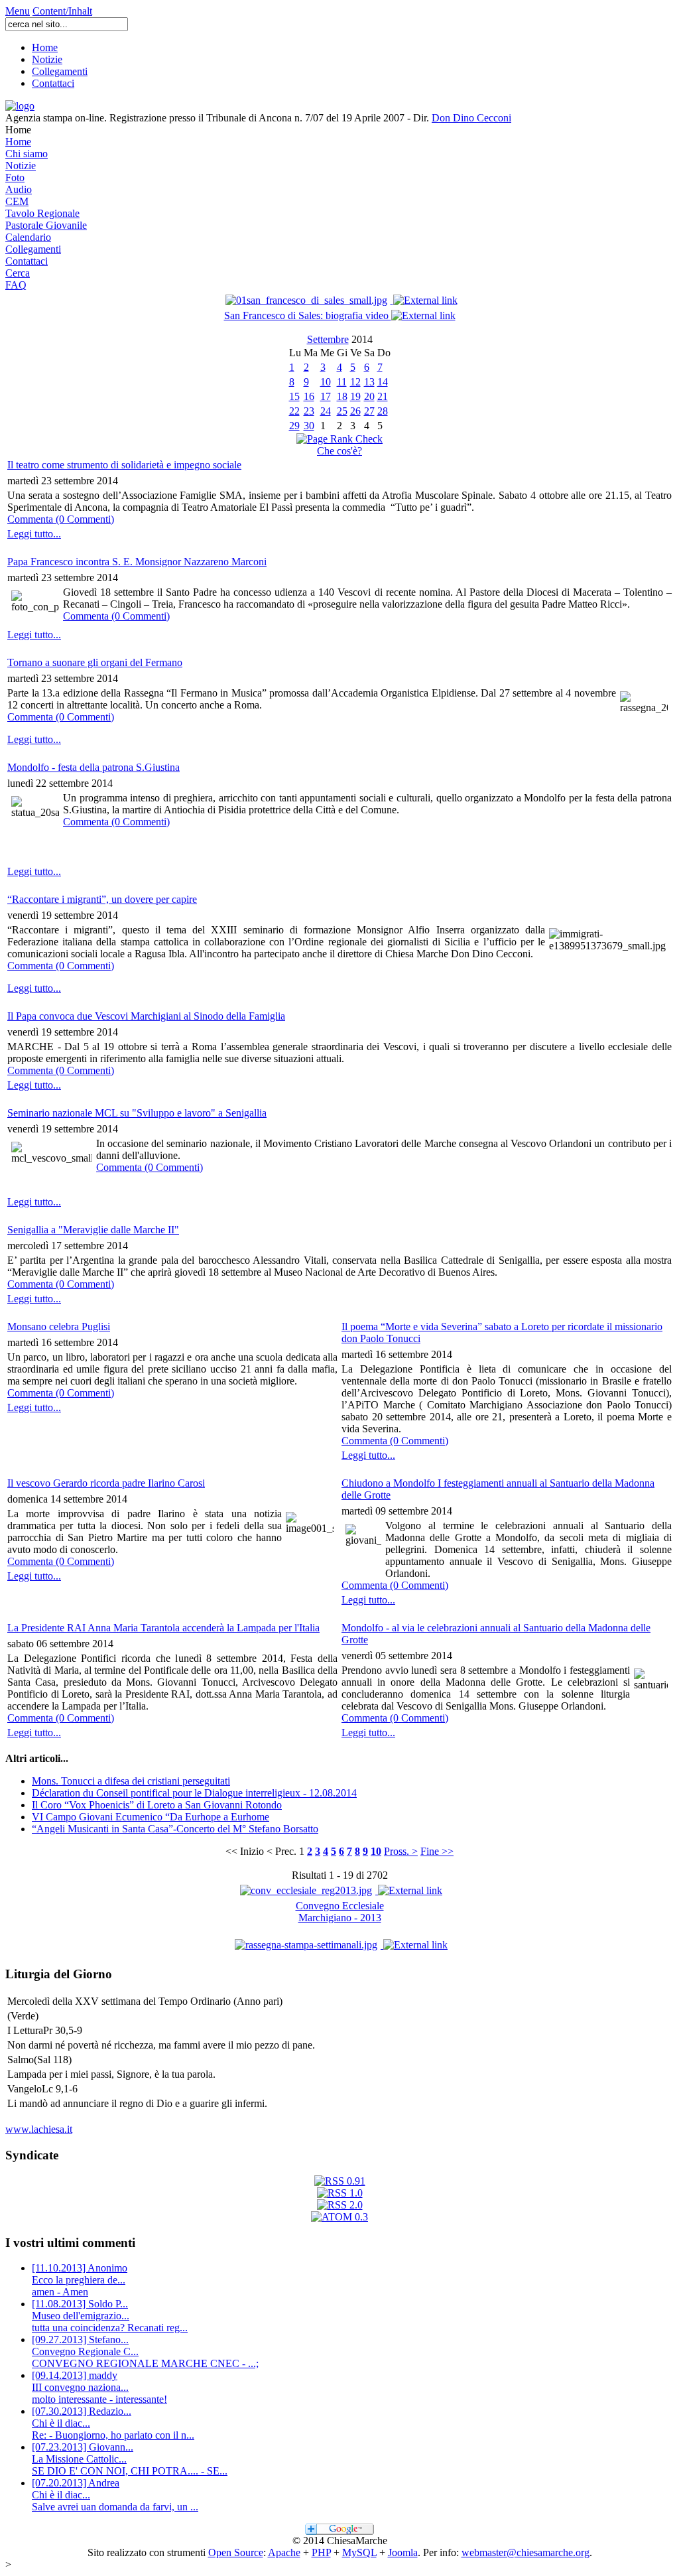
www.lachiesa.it (39, 2129)
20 (369, 396)
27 (369, 411)
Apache (284, 2552)
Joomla (403, 2552)
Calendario (28, 237)
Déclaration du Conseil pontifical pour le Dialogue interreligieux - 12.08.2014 (194, 1793)
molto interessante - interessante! (99, 2387)
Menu (18, 11)
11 (342, 382)
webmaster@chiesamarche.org (525, 2552)
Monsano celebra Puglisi (59, 1326)
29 (294, 426)
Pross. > (401, 1851)
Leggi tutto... (34, 534)
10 (326, 382)
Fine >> (437, 1851)
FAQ (16, 285)
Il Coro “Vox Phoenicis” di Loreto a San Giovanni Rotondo (157, 1805)
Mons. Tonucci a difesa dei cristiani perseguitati (131, 1781)
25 (342, 411)
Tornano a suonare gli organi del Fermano (95, 662)
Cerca (18, 273)
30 (309, 426)
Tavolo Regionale (42, 213)
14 (383, 382)
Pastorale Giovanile (46, 225)
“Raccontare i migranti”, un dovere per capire (102, 899)
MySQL (359, 2552)
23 (309, 411)
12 (355, 382)
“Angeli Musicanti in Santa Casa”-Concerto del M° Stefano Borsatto (175, 1829)
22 (294, 411)
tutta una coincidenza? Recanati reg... (110, 2316)
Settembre (328, 339)
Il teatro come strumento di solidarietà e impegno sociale (124, 465)
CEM (17, 201)
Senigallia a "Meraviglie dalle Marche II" (93, 1230)
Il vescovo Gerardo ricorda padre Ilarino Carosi (106, 1483)
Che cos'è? (339, 451)
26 (355, 411)
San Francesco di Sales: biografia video (308, 315)
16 (309, 396)
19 (355, 396)
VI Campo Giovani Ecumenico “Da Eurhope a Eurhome (151, 1817)
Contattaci (53, 83)
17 (326, 396)
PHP (321, 2552)
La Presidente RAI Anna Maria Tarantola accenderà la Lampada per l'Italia (163, 1628)
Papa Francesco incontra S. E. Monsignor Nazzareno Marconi (137, 562)
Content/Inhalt (62, 11)
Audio (19, 189)
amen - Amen (80, 2280)
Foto (15, 177)
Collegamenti (60, 71)
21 (383, 396)
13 (369, 382)
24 (326, 411)
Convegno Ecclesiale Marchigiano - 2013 (340, 1912)
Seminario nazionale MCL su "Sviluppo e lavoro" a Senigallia (137, 1113)
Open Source (236, 2552)
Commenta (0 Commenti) (61, 519)
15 (294, 396)
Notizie (47, 59)
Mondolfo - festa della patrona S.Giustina (93, 767)
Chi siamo (27, 154)
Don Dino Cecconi (471, 118)
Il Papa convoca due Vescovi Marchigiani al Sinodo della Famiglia (146, 1016)
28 (383, 411)
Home (45, 47)
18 (342, 396)
